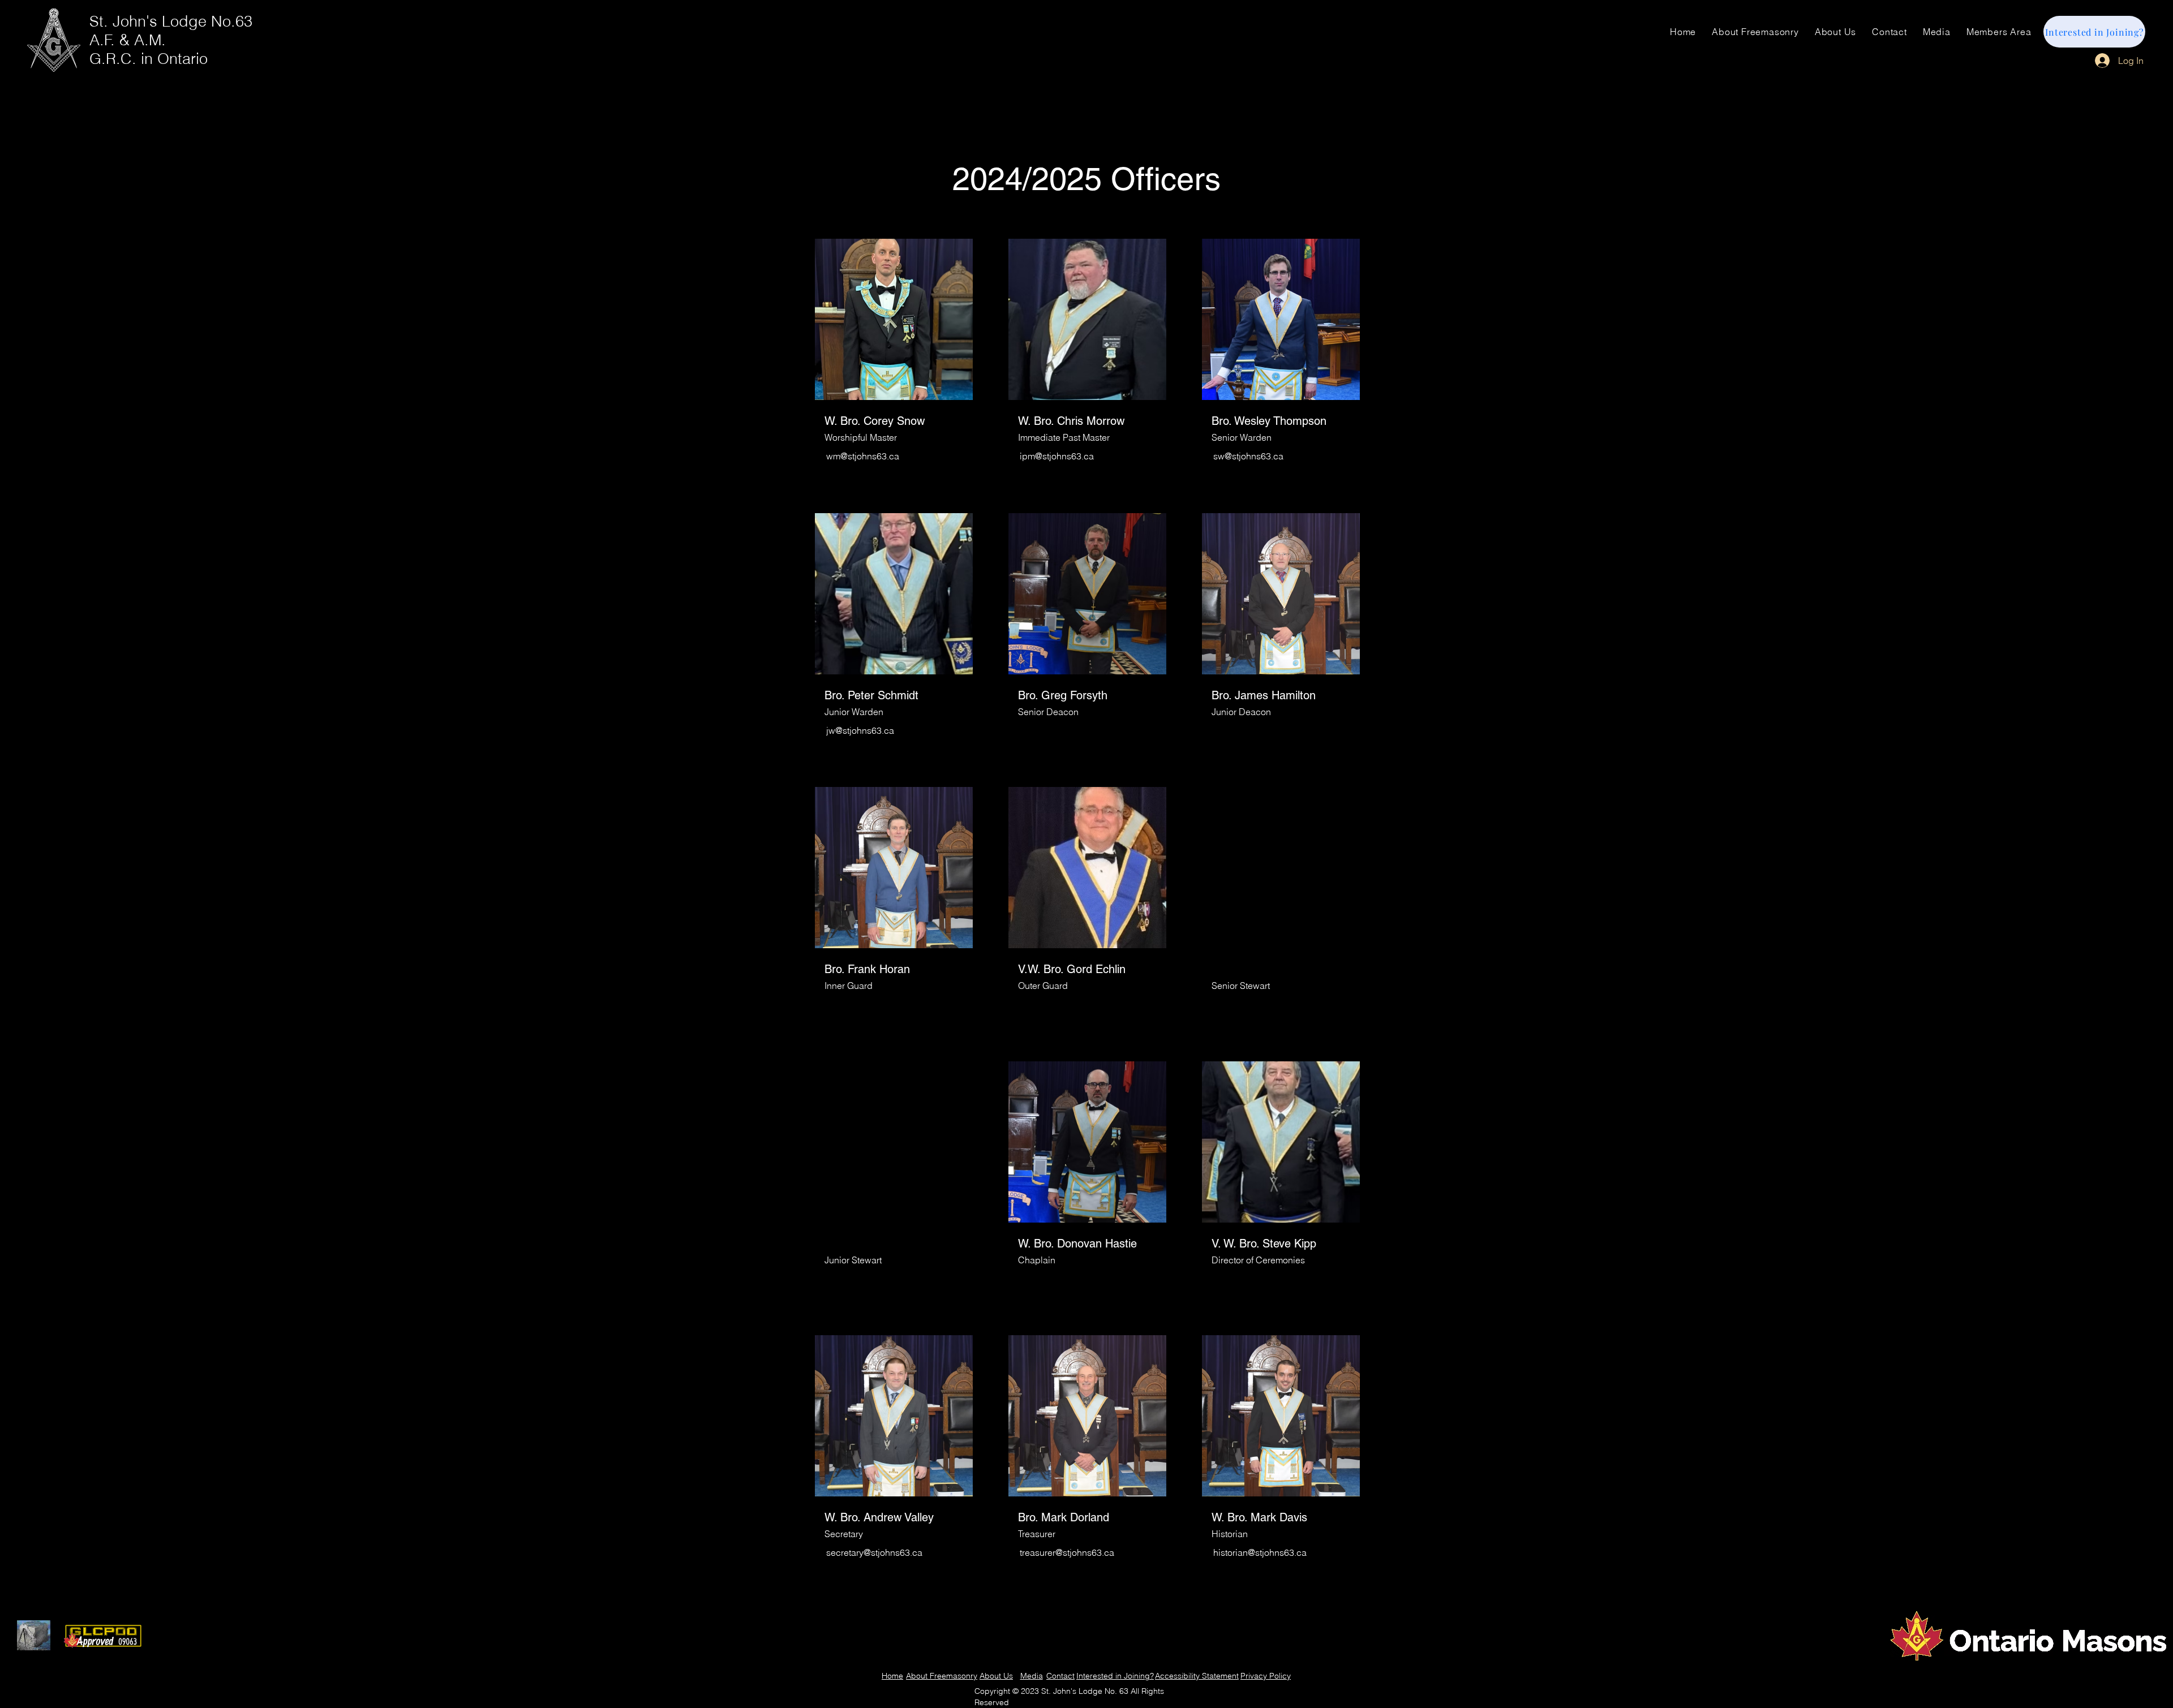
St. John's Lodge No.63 (171, 21)
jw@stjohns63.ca (860, 730)
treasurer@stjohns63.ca (1067, 1552)
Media (1032, 1676)
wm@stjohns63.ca (863, 456)
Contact (1060, 1676)
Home (892, 1676)
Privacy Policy (1266, 1676)
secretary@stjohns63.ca (874, 1552)
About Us (996, 1676)
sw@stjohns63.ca (1248, 456)
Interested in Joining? (1115, 1676)
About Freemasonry (942, 1676)
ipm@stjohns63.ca (1057, 456)
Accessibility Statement (1197, 1676)
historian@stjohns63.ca (1260, 1552)
